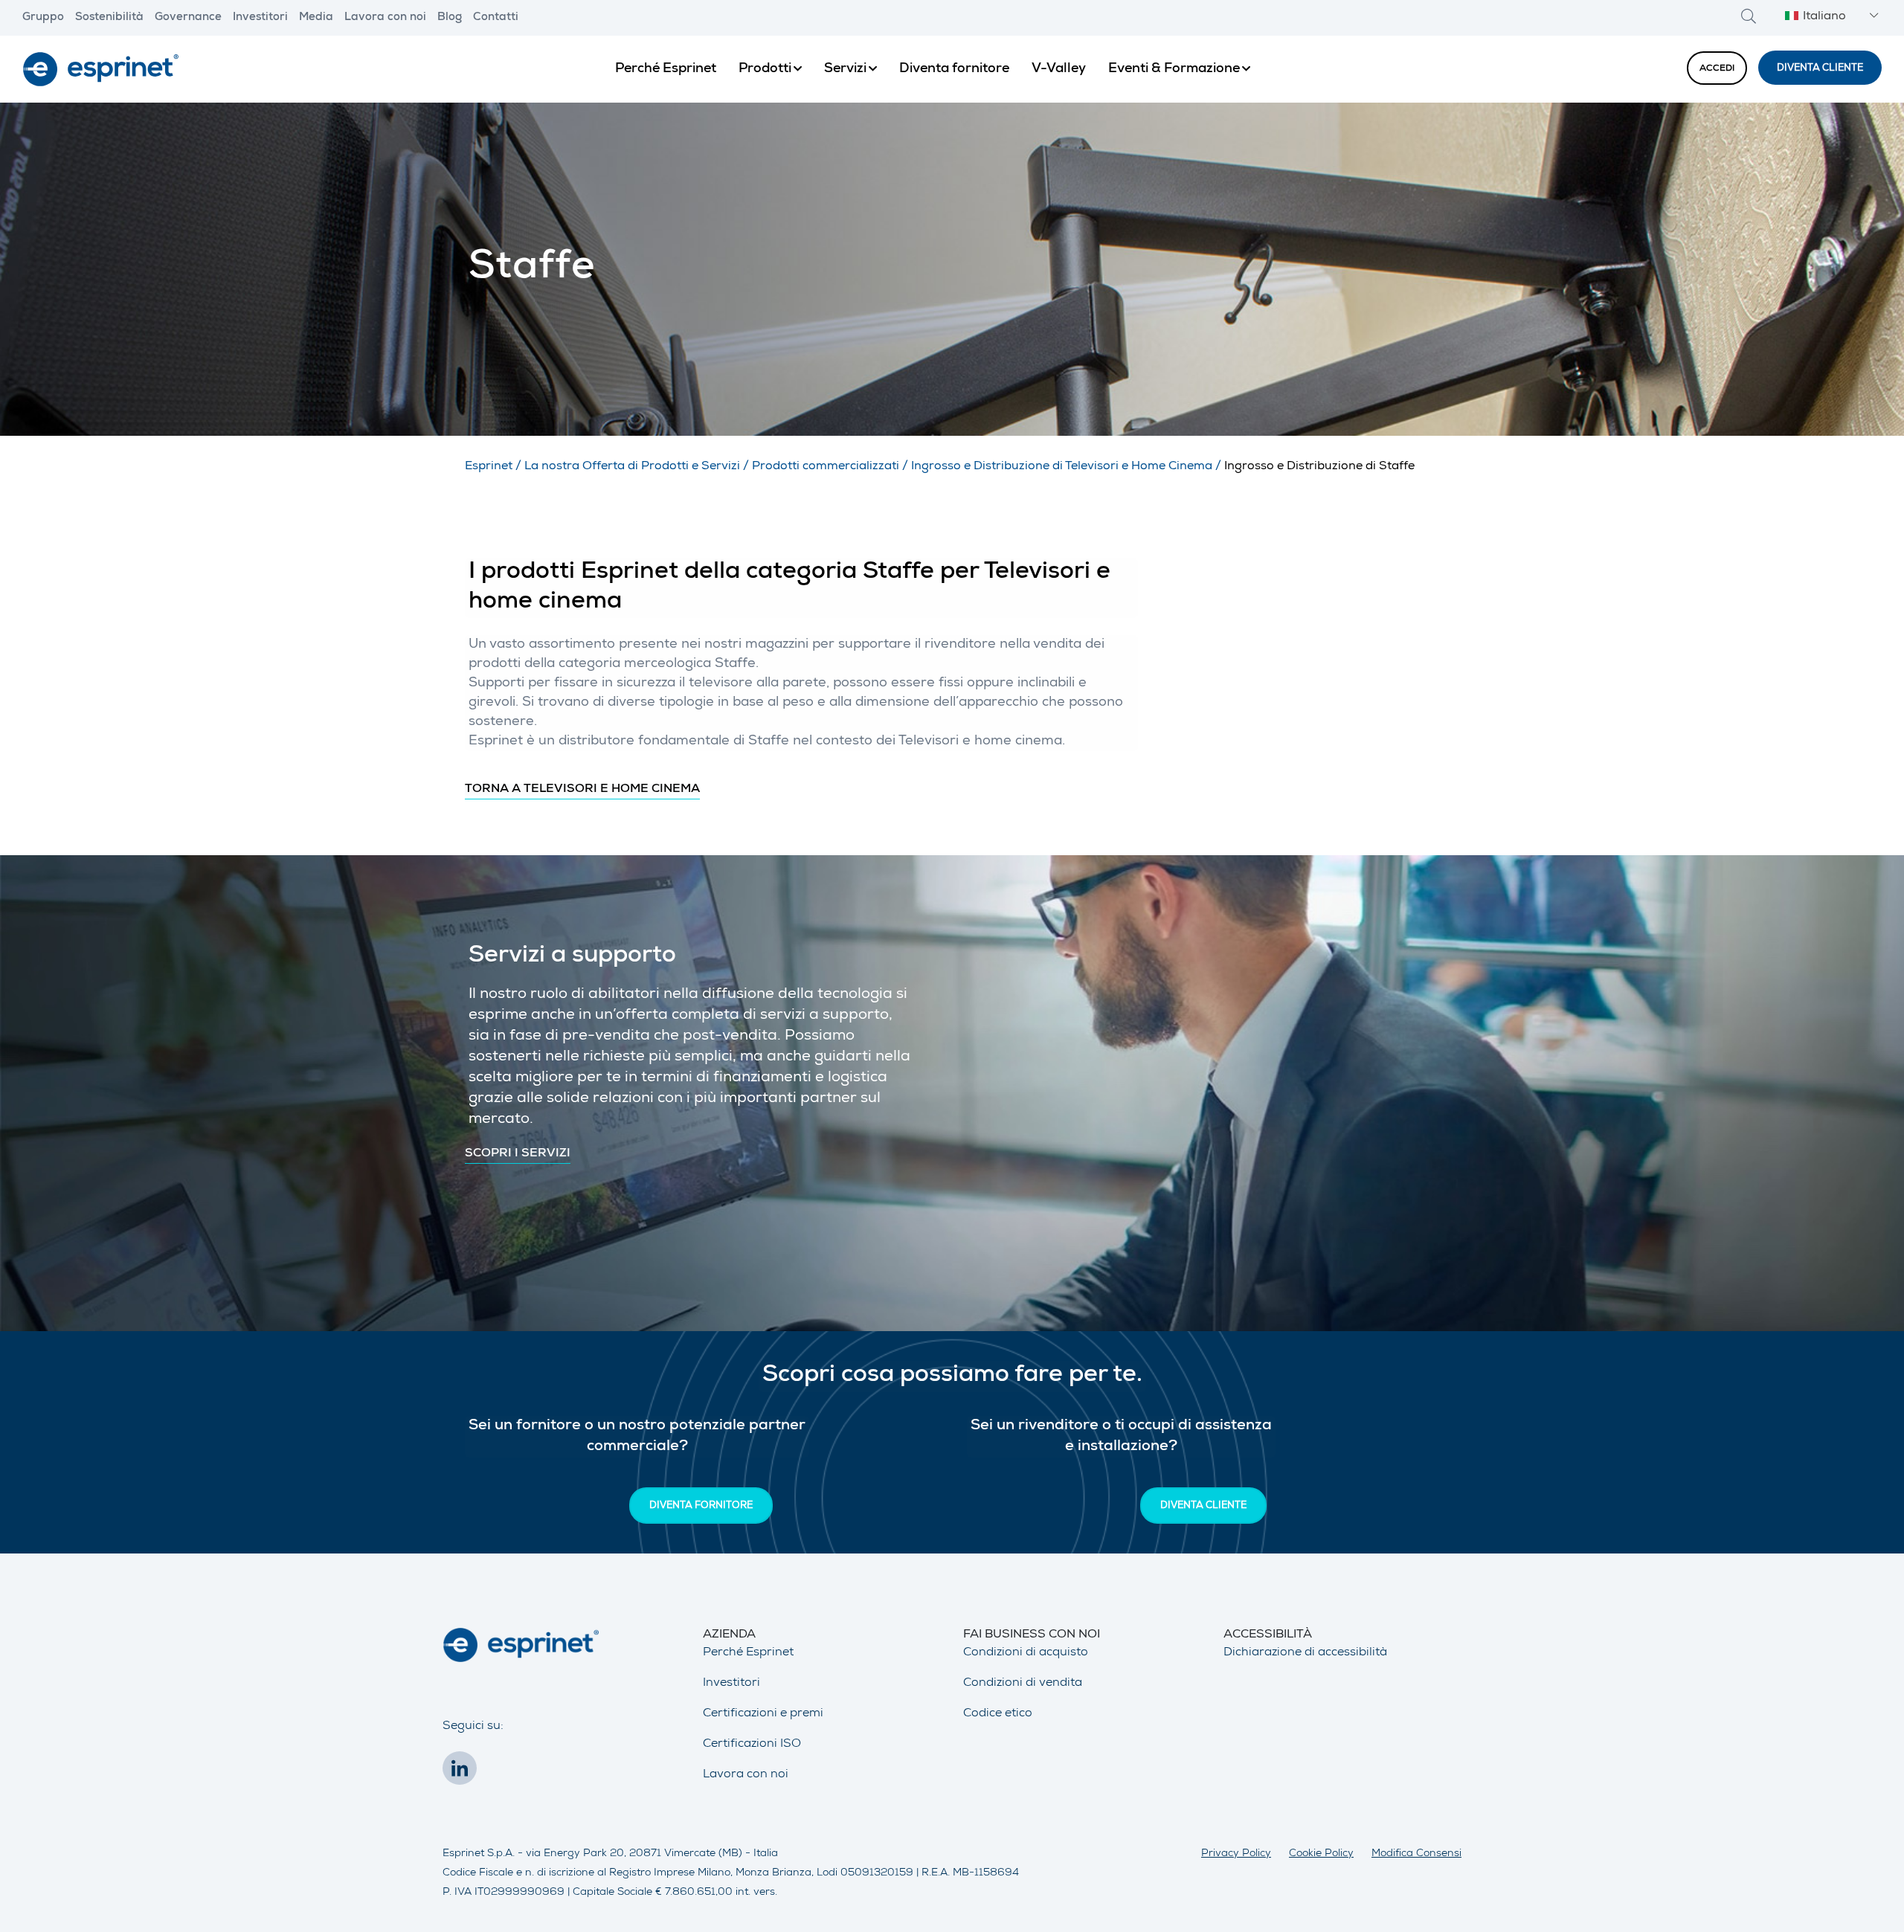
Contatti (496, 18)
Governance (188, 18)
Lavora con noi (385, 18)
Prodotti (765, 69)
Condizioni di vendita (1023, 1684)
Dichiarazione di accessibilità (1305, 1653)
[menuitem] (666, 69)
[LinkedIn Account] (463, 1773)
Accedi (1717, 69)
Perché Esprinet (666, 69)
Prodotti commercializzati (826, 467)
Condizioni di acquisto (1026, 1653)
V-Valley (1059, 69)
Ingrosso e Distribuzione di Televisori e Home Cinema (1062, 467)
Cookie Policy (1321, 1854)
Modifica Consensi (1416, 1854)
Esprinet (489, 467)
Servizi (845, 69)
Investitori (260, 18)
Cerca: (1749, 16)
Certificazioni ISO (752, 1745)
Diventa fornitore (954, 69)
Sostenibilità (109, 18)
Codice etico (998, 1714)
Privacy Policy (1236, 1854)
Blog (450, 18)
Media (316, 18)
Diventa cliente (1820, 69)
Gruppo (43, 18)
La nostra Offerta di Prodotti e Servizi (632, 467)
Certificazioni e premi (763, 1714)
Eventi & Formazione (1174, 69)
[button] (1830, 17)
